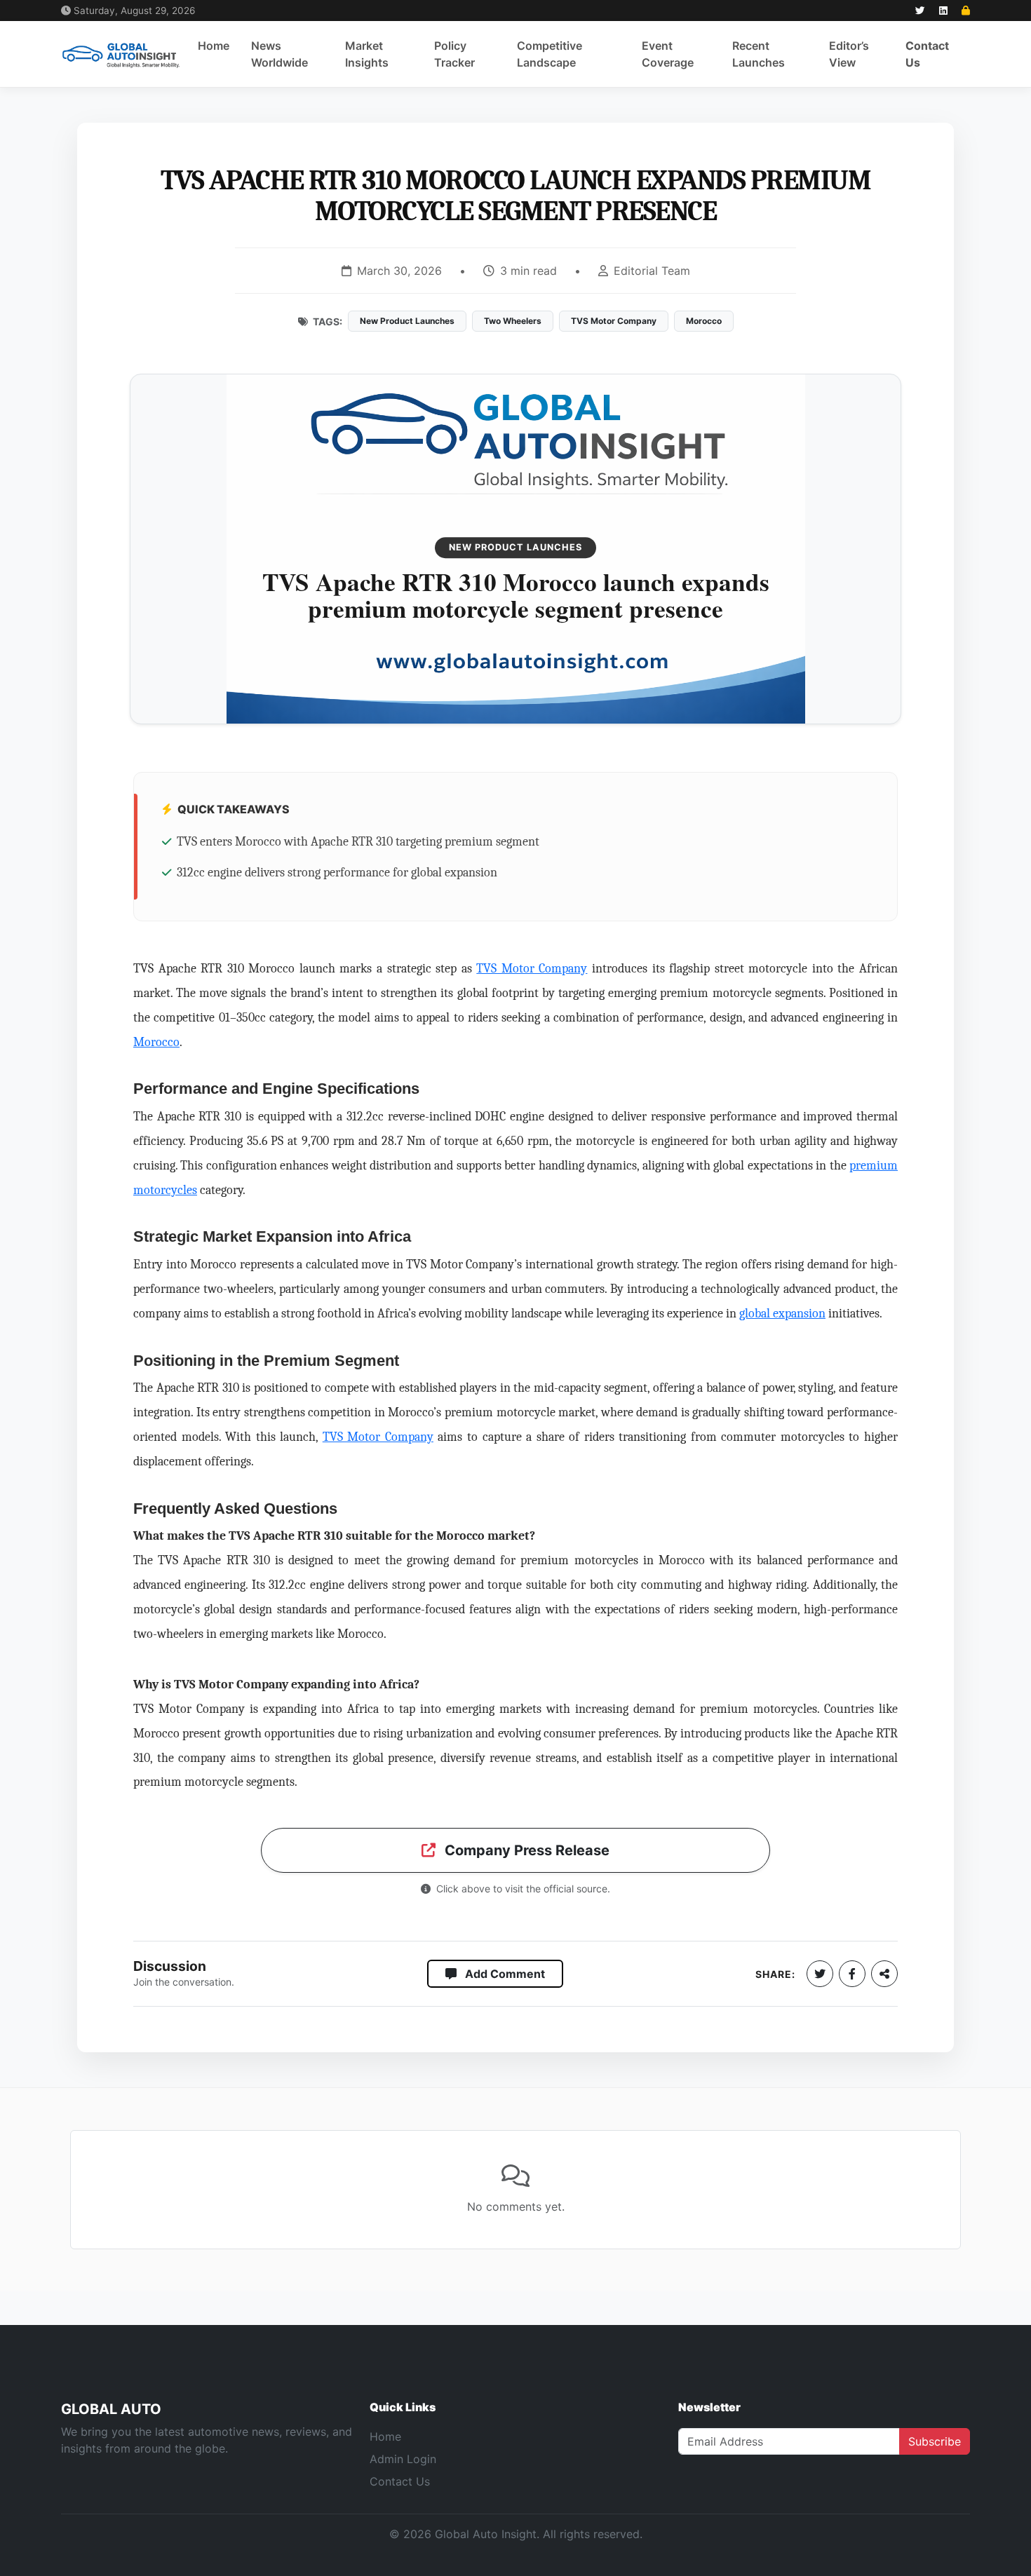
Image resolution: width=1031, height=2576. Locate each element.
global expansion (782, 1313)
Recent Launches (759, 54)
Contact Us (927, 54)
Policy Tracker (454, 54)
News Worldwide (279, 54)
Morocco (156, 1042)
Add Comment (504, 1974)
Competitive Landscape (550, 54)
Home (214, 46)
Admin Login (403, 2459)
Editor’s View (849, 54)
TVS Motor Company (532, 968)
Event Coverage (668, 54)
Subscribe (935, 2441)
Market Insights (367, 54)
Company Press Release (525, 1850)
